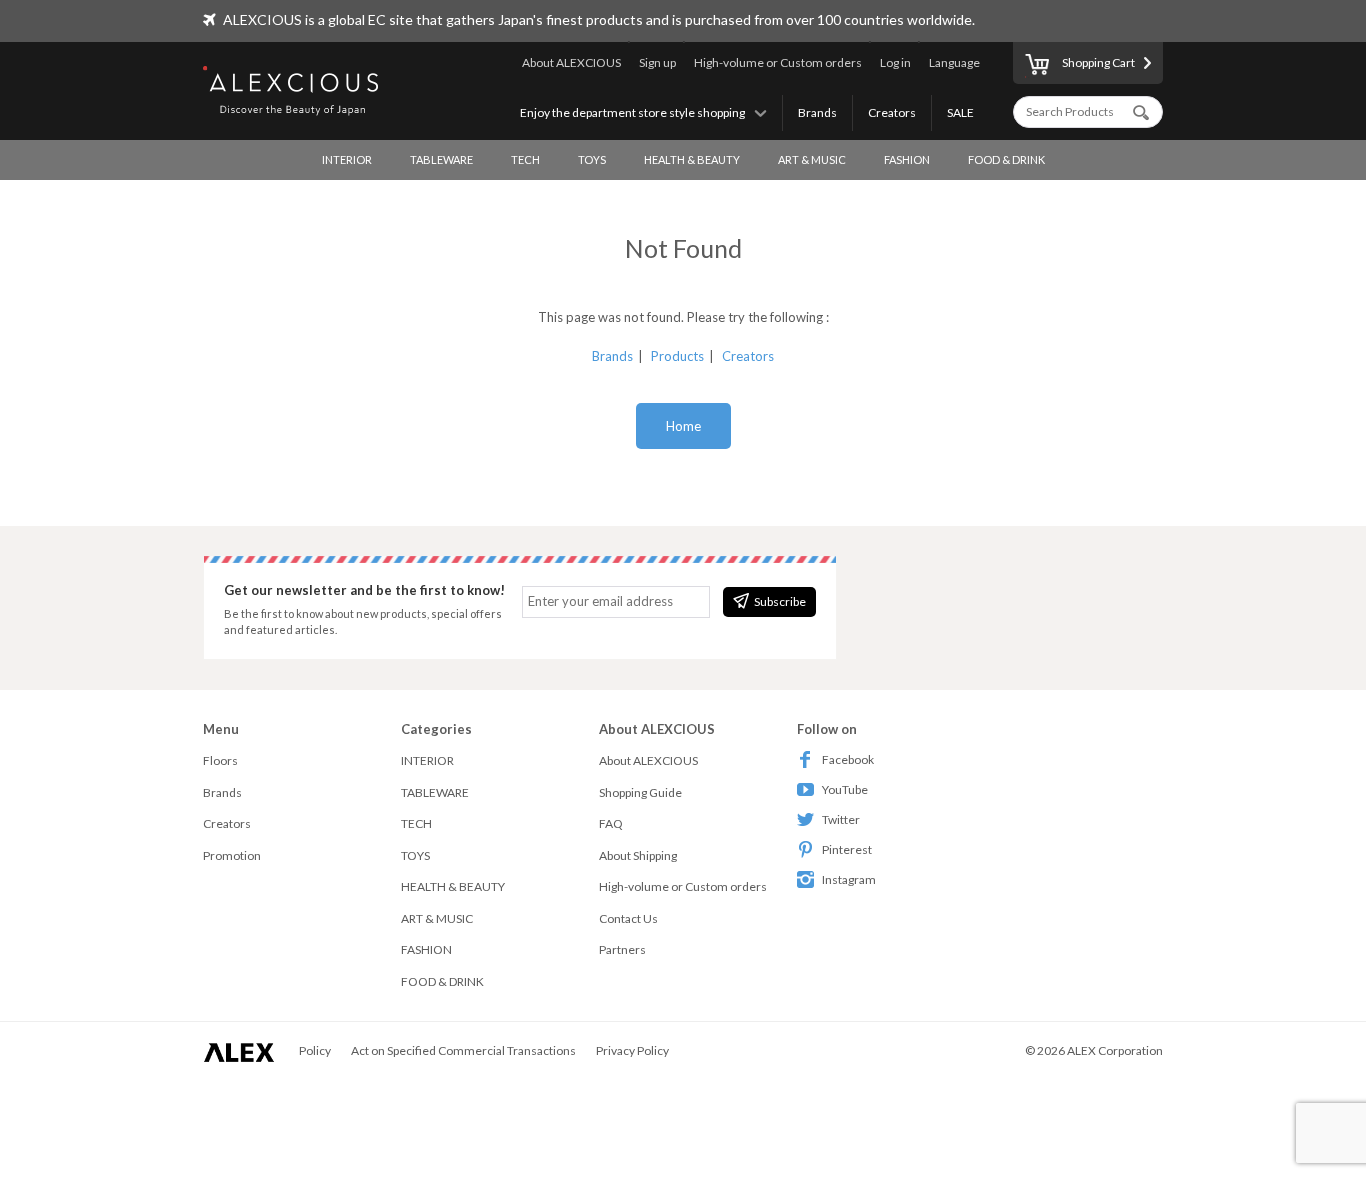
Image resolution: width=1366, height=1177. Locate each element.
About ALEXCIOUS (571, 62)
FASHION (907, 159)
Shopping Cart (1098, 62)
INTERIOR (347, 159)
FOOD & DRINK (1006, 159)
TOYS (592, 159)
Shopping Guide (640, 792)
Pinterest (847, 849)
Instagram (849, 879)
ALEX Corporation (1115, 1050)
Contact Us (628, 918)
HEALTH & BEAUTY (692, 159)
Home (683, 426)
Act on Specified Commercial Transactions (463, 1050)
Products (677, 356)
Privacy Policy (632, 1050)
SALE (960, 112)
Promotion (232, 855)
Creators (892, 112)
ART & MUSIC (812, 159)
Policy (315, 1050)
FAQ (611, 823)
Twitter (841, 819)
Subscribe (780, 601)
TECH (525, 159)
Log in (895, 62)
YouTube (845, 789)
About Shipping (638, 855)
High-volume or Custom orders (778, 62)
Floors (220, 760)
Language (954, 62)
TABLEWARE (441, 159)
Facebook (848, 759)
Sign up (657, 62)
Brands (817, 112)
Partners (622, 949)
